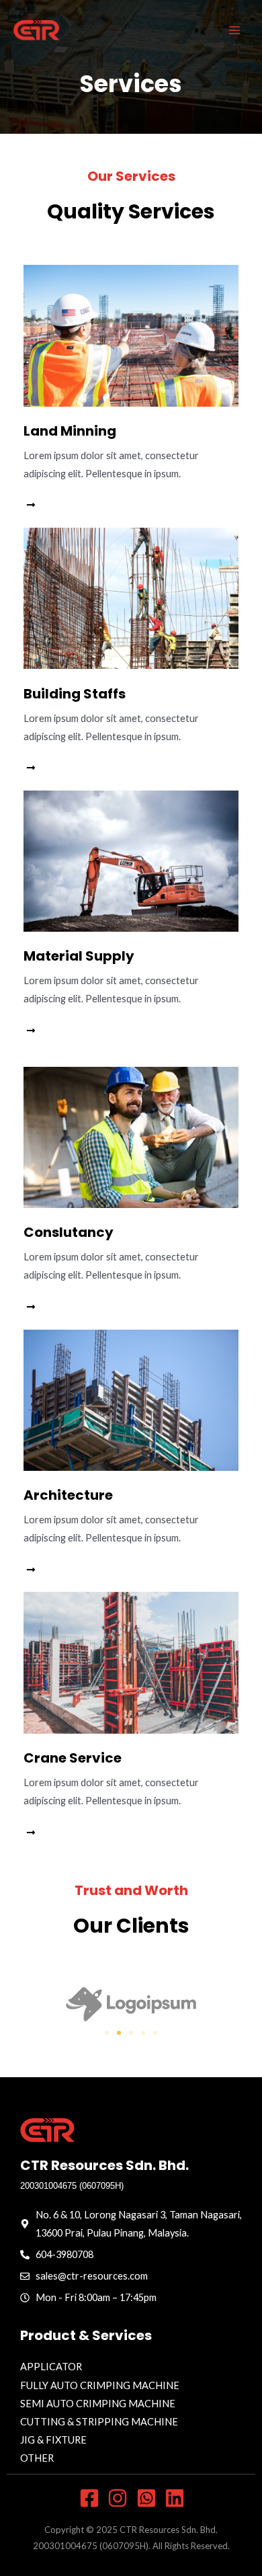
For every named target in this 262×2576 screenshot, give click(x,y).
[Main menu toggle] (234, 30)
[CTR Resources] (37, 30)
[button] (107, 2033)
